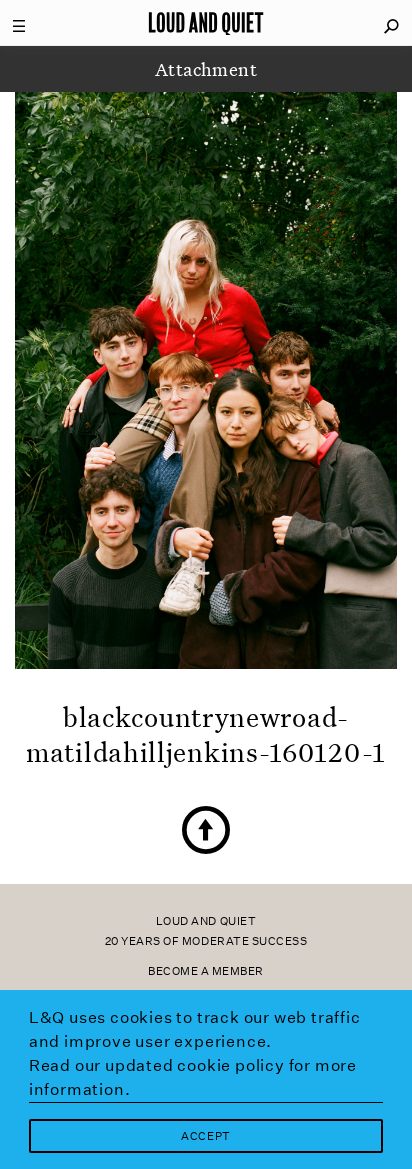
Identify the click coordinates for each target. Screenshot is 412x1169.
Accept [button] (205, 1136)
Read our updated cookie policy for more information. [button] (193, 1077)
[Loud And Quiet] (206, 23)
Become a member (206, 971)
